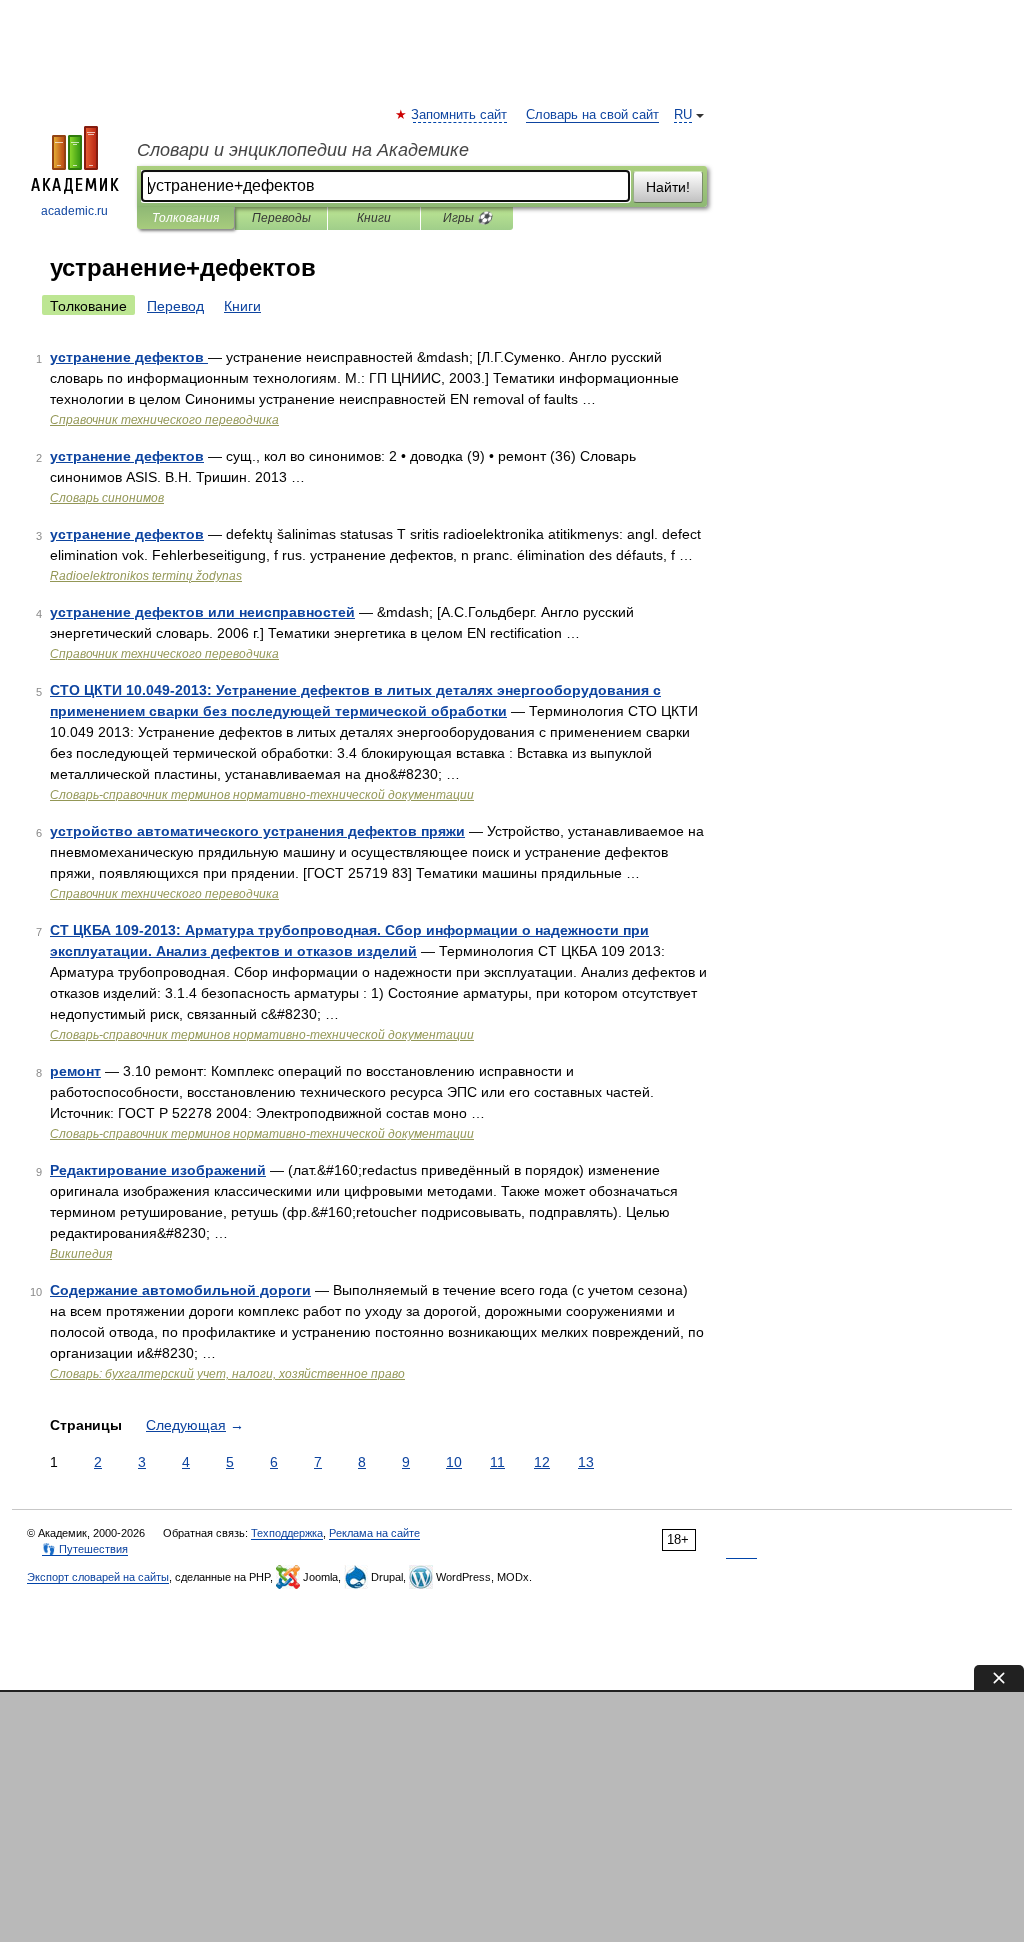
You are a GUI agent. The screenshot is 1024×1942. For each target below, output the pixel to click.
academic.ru (74, 211)
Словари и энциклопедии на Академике (303, 150)
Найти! (668, 187)
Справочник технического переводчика (164, 420)
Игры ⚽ (467, 218)
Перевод (175, 306)
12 (542, 1462)
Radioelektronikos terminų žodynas (146, 576)
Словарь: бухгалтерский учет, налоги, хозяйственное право (227, 1374)
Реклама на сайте (374, 1533)
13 (586, 1462)
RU (683, 115)
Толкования (185, 218)
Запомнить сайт (460, 115)
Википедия (81, 1254)
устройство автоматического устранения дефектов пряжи (257, 831)
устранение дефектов (129, 357)
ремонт (75, 1071)
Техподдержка (287, 1533)
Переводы (281, 218)
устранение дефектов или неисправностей (202, 612)
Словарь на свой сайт (592, 115)
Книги (374, 218)
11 (497, 1462)
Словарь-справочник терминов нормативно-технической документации (262, 795)
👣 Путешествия (85, 1549)
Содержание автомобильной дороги (180, 1290)
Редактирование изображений (158, 1170)
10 (454, 1462)
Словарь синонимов (107, 498)
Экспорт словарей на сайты (98, 1577)
